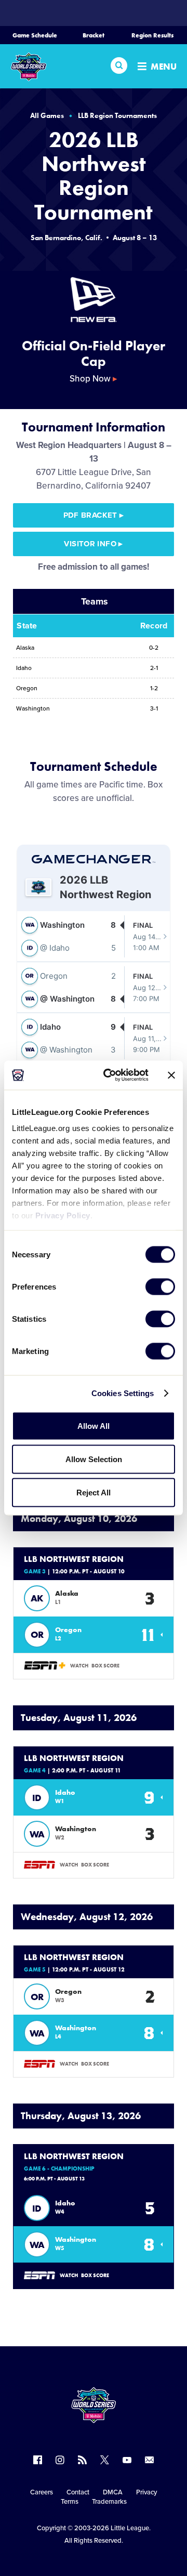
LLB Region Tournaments (117, 115)
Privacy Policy (63, 1215)
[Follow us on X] (105, 2460)
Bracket (94, 35)
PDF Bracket (94, 515)
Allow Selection (94, 1459)
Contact (78, 2492)
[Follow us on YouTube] (127, 2460)
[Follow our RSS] (82, 2460)
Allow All (94, 1425)
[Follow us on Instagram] (60, 2460)
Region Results (152, 35)
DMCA (113, 2492)
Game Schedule (35, 35)
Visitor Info (93, 544)
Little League (130, 2528)
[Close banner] (171, 1075)
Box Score (105, 1666)
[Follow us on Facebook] (38, 2460)
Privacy (146, 2492)
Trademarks (109, 2502)
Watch (79, 1666)
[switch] (160, 1286)
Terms (70, 2502)
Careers (42, 2492)
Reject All (94, 1492)
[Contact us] (149, 2460)
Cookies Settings (123, 1393)
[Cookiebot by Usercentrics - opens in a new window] (110, 1075)
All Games (47, 115)
